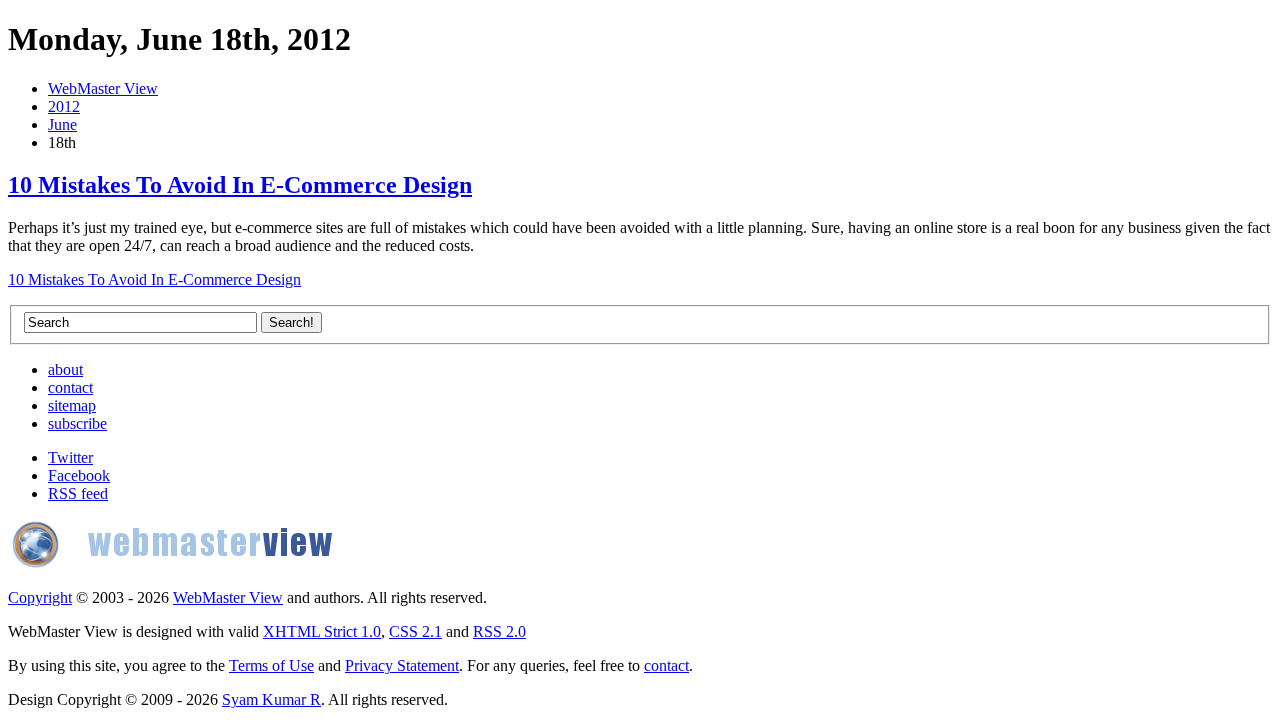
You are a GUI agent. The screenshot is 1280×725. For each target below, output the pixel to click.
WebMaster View (103, 88)
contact (70, 387)
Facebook (79, 475)
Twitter (70, 457)
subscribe (77, 423)
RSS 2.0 (499, 631)
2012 (64, 106)
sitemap (72, 405)
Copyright (40, 597)
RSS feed (78, 493)
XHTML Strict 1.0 (322, 631)
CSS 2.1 (415, 631)
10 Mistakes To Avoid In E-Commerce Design (240, 185)
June (62, 124)
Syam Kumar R (271, 699)
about (65, 369)
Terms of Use (271, 665)
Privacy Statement (402, 665)
